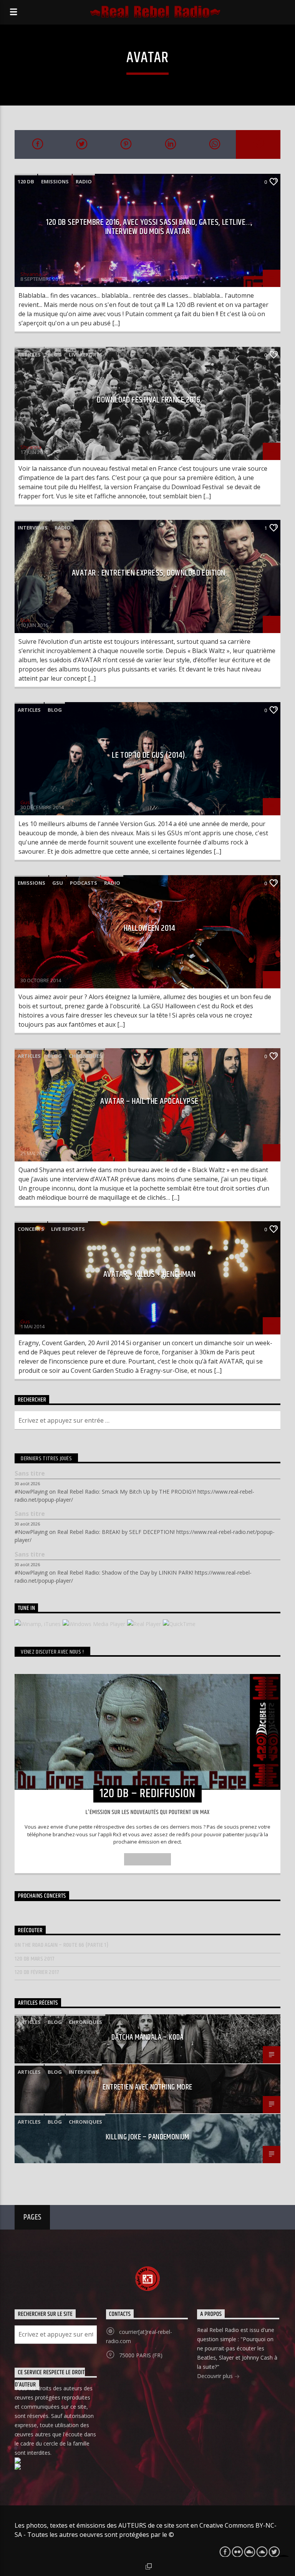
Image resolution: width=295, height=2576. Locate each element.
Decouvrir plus (216, 2376)
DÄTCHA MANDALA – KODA (147, 2037)
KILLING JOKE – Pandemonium (147, 2137)
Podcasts (84, 883)
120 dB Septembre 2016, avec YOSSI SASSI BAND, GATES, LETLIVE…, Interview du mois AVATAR (149, 227)
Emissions (55, 181)
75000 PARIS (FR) (141, 2355)
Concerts (31, 1229)
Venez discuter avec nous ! (52, 1652)
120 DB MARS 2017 (35, 1959)
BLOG (55, 355)
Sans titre (30, 1474)
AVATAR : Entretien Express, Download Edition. (149, 573)
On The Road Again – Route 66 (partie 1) (61, 1945)
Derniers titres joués (46, 1459)
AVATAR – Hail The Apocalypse (149, 1101)
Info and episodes (147, 1859)
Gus (25, 620)
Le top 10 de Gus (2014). (149, 755)
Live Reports (86, 355)
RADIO (84, 181)
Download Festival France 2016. (149, 400)
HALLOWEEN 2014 (149, 928)
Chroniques (85, 1056)
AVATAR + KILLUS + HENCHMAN (150, 1274)
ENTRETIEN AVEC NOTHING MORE (147, 2087)
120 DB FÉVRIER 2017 (37, 1972)
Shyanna (31, 274)
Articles (29, 355)
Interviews (33, 528)
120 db (26, 181)
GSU (58, 883)
